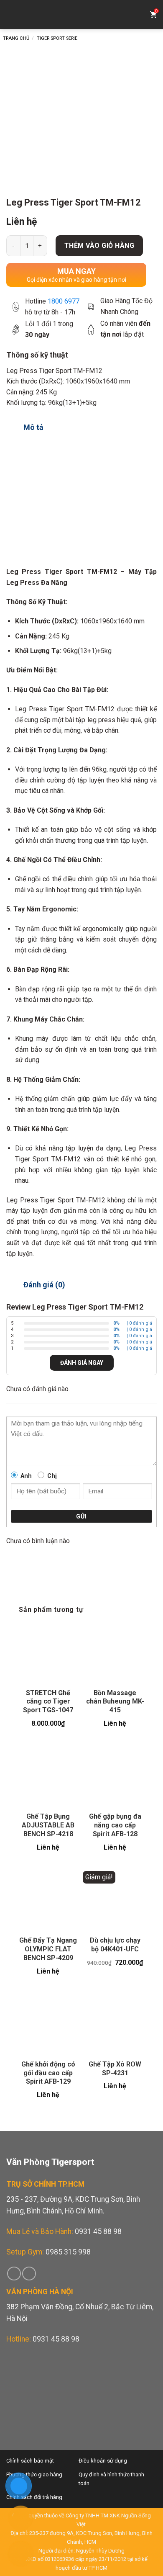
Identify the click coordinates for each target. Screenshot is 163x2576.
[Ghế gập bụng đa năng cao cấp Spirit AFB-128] (115, 1776)
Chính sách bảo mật (30, 2461)
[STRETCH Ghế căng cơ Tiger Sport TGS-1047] (48, 1652)
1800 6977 (64, 301)
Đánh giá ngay (82, 1363)
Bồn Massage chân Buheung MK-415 (115, 1702)
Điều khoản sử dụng (103, 2461)
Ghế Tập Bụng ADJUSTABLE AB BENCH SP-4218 (48, 1825)
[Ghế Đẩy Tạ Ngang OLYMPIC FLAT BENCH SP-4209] (48, 1900)
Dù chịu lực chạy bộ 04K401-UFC (115, 1945)
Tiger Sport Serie (57, 38)
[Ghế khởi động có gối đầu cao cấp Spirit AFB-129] (48, 2024)
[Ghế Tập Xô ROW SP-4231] (115, 2024)
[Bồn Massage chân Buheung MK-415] (115, 1652)
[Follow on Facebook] (14, 2274)
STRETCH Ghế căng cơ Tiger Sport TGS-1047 (48, 1702)
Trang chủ (16, 38)
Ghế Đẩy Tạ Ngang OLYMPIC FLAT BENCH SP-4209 (48, 1949)
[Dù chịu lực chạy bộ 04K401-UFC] (115, 1900)
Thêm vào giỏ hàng (99, 246)
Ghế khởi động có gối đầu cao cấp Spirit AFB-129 (48, 2073)
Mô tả (33, 427)
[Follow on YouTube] (29, 2274)
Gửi (81, 1516)
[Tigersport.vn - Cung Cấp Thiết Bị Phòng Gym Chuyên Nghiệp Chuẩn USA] (81, 15)
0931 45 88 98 (98, 2231)
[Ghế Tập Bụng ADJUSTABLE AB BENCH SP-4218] (48, 1776)
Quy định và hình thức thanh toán (111, 2479)
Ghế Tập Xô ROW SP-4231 (115, 2069)
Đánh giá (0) (44, 1285)
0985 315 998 (68, 2252)
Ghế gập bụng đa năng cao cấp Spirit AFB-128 (115, 1825)
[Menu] (13, 15)
